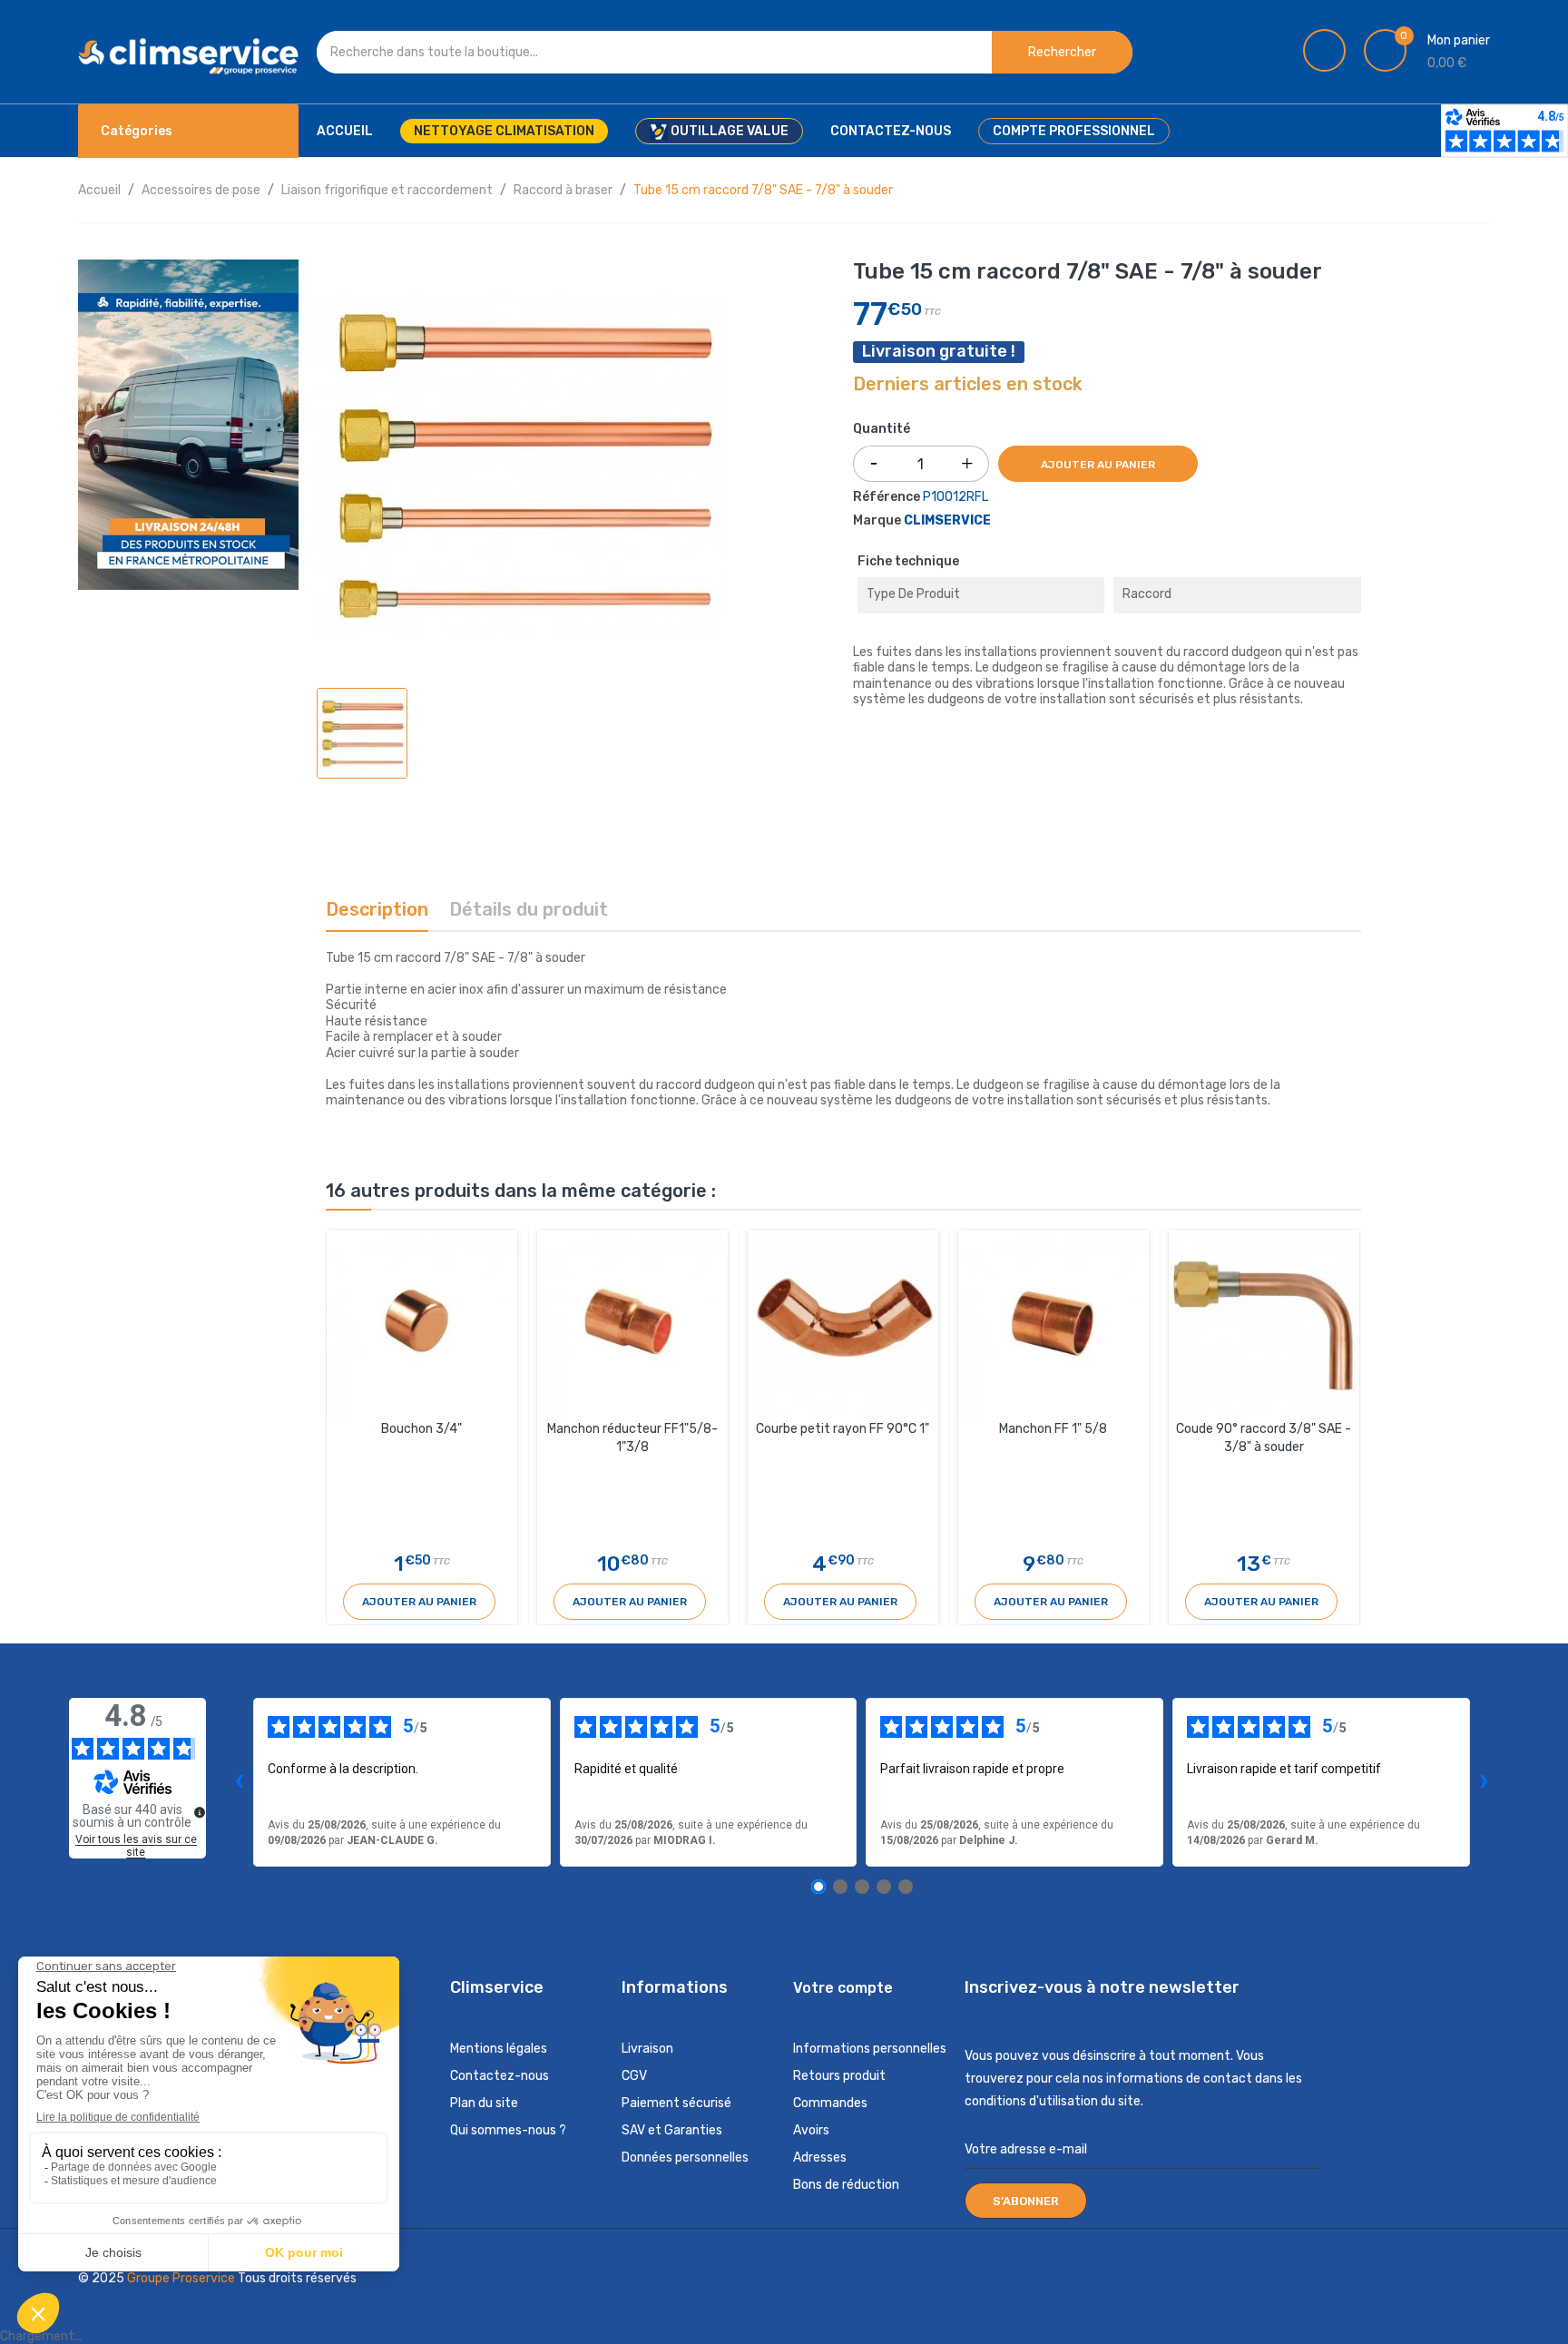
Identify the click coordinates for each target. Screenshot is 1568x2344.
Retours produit (839, 2076)
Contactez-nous (500, 2076)
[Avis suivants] (1485, 1782)
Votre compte (843, 1988)
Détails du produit (529, 909)
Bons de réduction (846, 2185)
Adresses (820, 2158)
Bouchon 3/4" (421, 1429)
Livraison (647, 2049)
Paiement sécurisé (676, 2103)
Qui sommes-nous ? (508, 2130)
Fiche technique (908, 561)
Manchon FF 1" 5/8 (1053, 1429)
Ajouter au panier (1098, 465)
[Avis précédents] (239, 1782)
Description (377, 909)
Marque (877, 520)
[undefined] (200, 1812)
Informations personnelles (870, 2049)
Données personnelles (685, 2158)
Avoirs (811, 2130)
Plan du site (484, 2103)
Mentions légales (499, 2049)
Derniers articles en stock (968, 385)
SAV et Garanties (672, 2130)
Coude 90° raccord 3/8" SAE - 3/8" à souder (1264, 1438)
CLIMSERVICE (947, 520)
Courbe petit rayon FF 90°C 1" (843, 1429)
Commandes (830, 2103)
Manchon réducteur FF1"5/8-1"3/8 (632, 1438)
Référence (887, 497)
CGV (634, 2076)
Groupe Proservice (182, 2278)
